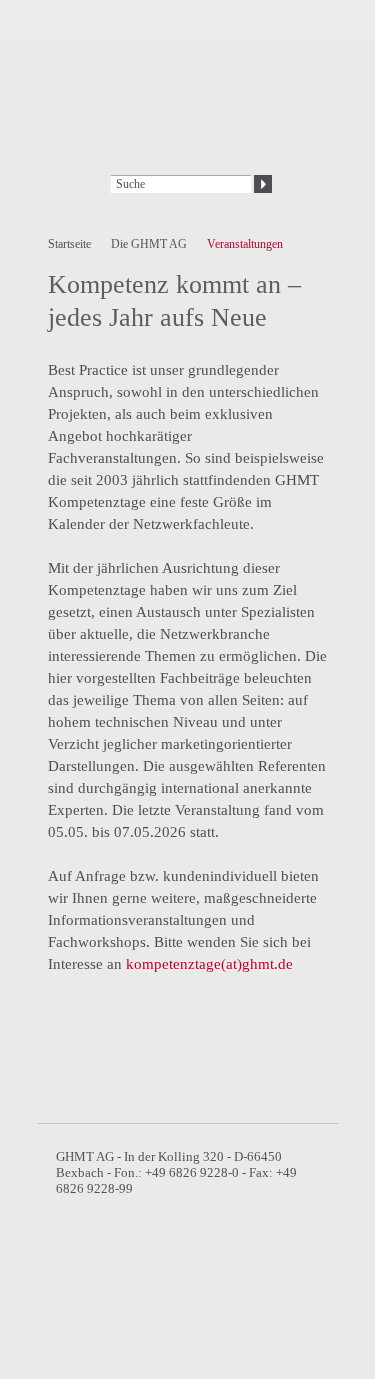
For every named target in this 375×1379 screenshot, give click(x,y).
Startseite (69, 244)
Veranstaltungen (245, 244)
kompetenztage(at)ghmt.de (209, 964)
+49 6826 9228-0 (190, 1172)
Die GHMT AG (149, 244)
